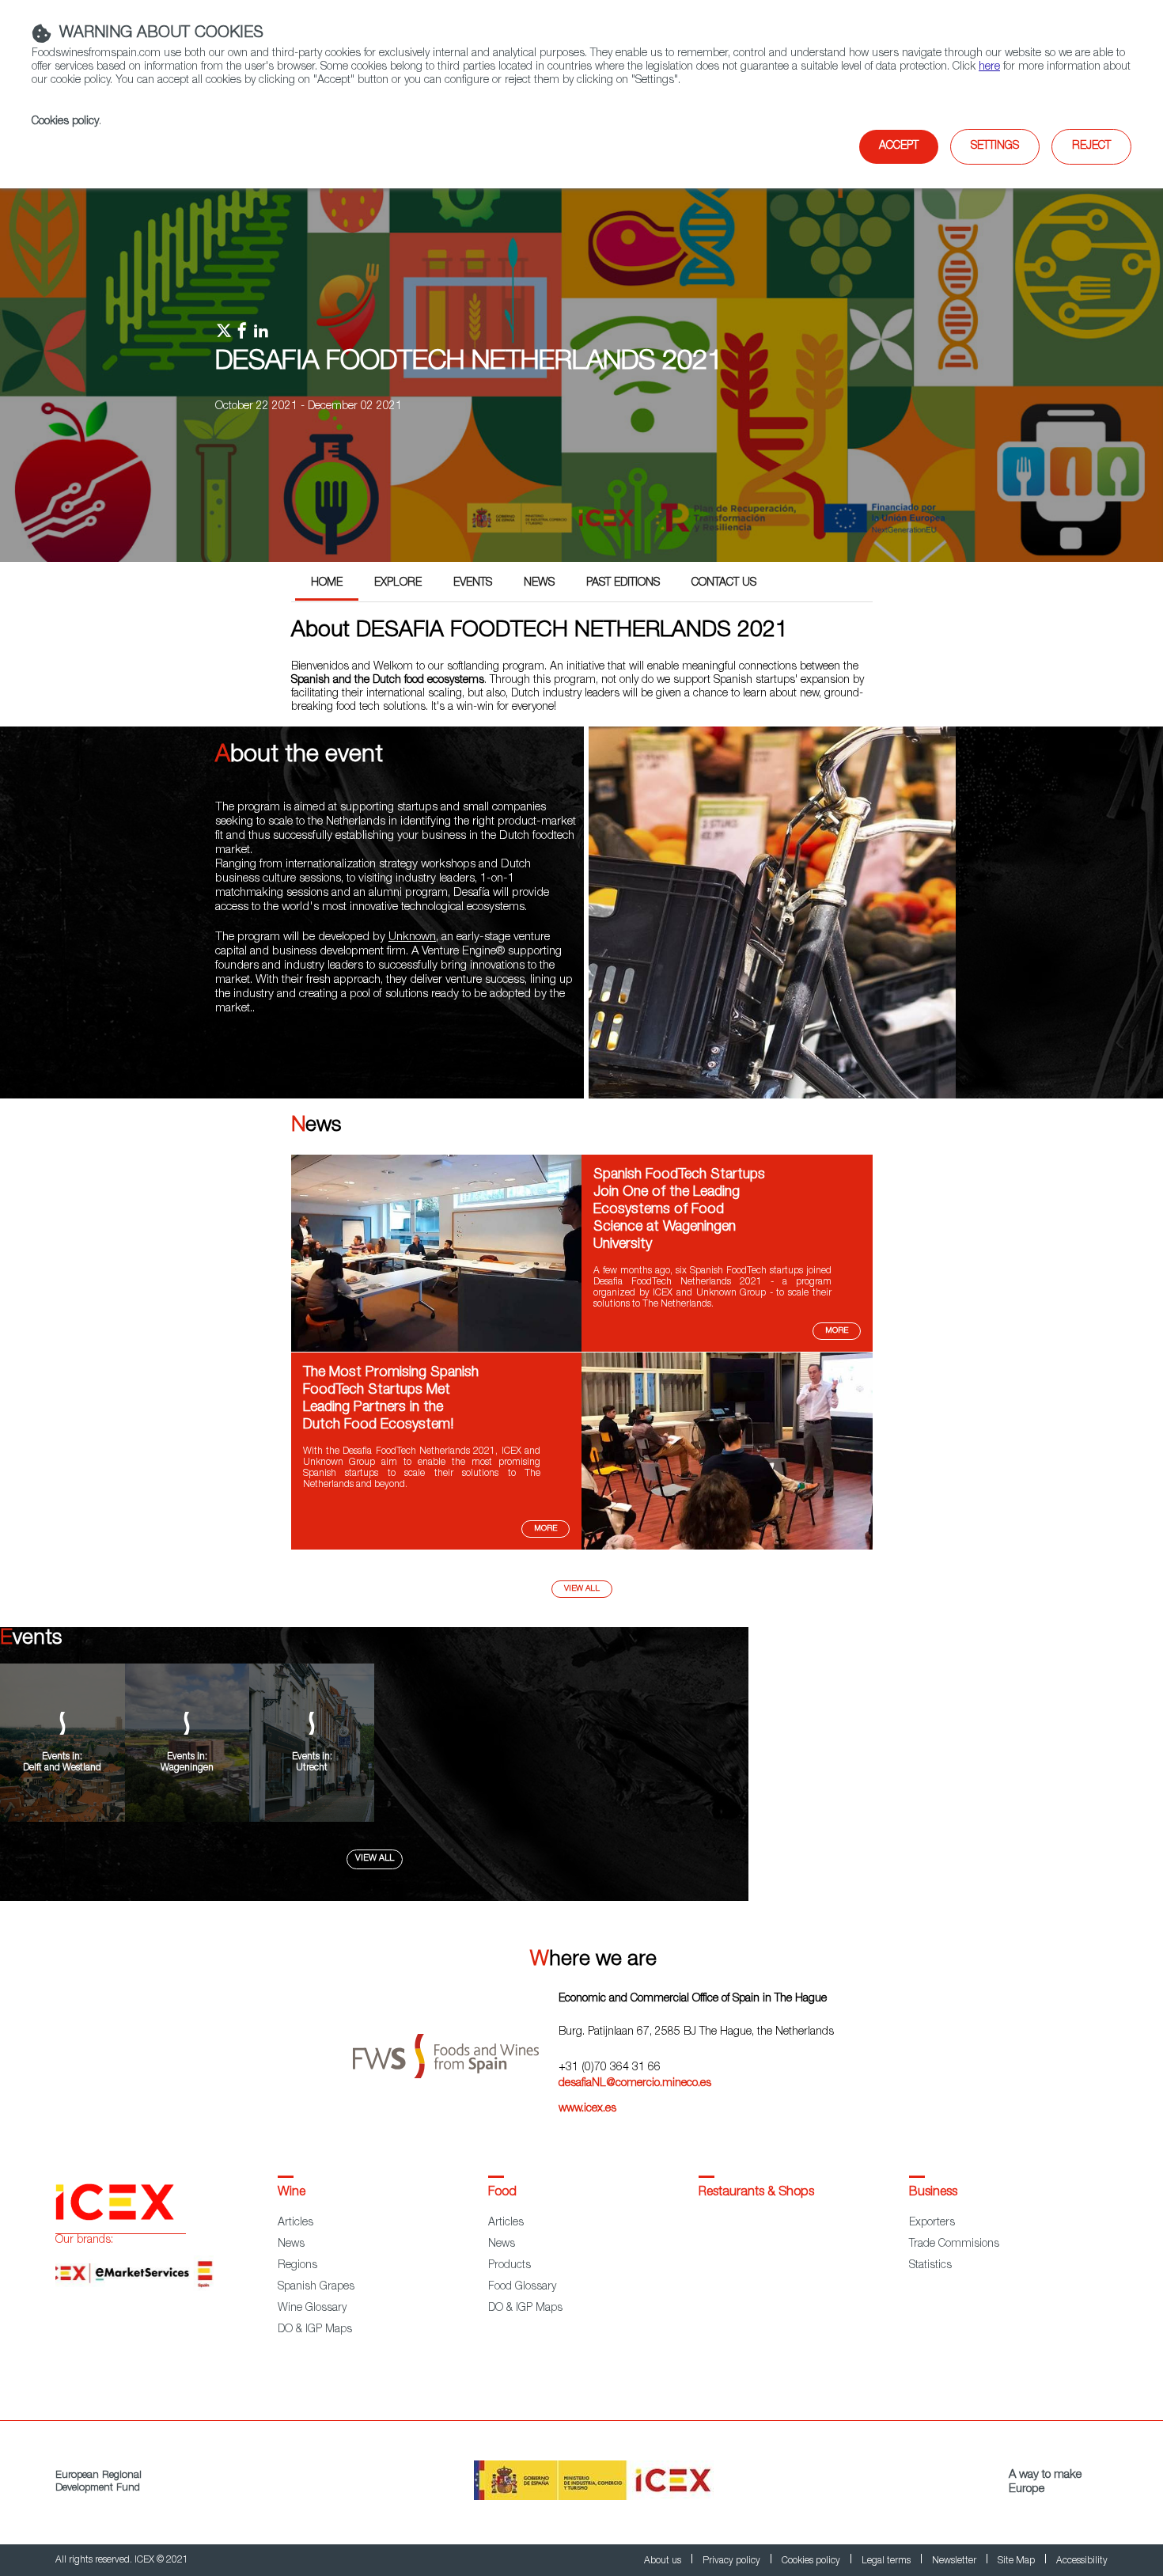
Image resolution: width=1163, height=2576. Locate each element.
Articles (295, 2223)
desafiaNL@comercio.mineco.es (635, 2084)
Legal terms (887, 2561)
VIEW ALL (375, 1859)
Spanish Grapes (316, 2287)
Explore (398, 583)
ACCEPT (899, 146)
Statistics (930, 2266)
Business (933, 2193)
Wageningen (187, 1768)
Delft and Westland (62, 1768)
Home (327, 583)
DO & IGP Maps (315, 2330)
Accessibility (1082, 2561)
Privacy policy (733, 2561)
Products (510, 2266)
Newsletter (955, 2561)
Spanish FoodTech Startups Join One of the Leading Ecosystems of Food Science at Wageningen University (679, 1210)
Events (473, 583)
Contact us (724, 583)
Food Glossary (522, 2287)
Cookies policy (65, 122)
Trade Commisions (954, 2244)
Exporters (932, 2223)
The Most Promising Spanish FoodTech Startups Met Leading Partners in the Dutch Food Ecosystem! (391, 1399)
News (539, 583)
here (989, 67)
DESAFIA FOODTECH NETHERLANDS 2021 (469, 363)
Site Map (1017, 2561)
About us (664, 2561)
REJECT (1091, 146)
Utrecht (312, 1768)
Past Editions (623, 583)
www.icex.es (587, 2109)
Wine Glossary (312, 2309)
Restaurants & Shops (756, 2193)
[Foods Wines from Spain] (456, 2050)
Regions (297, 2266)
